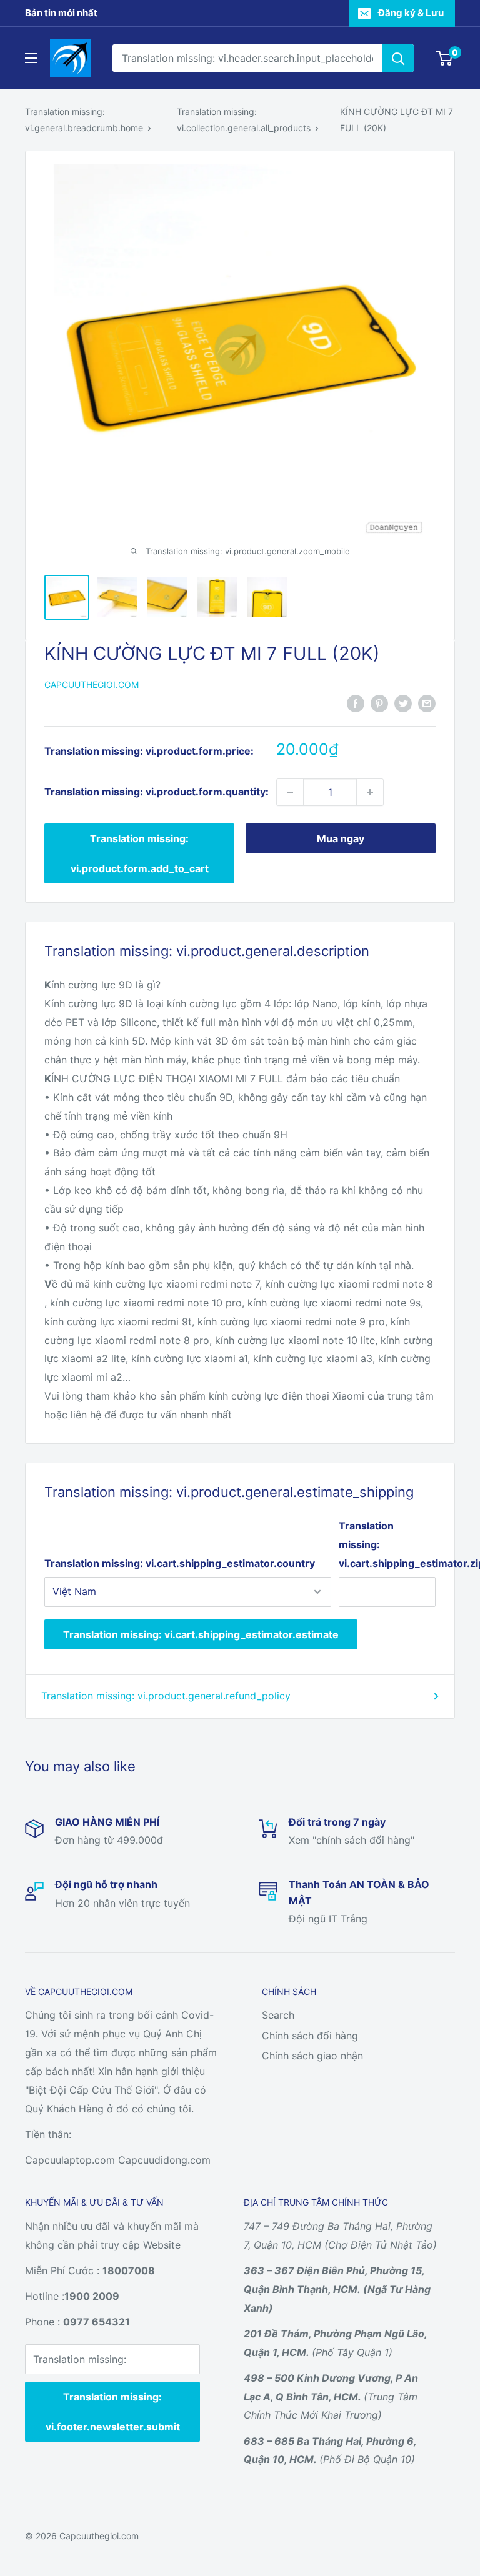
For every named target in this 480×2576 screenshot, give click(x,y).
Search (278, 2015)
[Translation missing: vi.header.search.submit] (398, 58)
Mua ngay (341, 838)
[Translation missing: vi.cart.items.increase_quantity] (370, 792)
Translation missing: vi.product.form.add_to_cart (140, 853)
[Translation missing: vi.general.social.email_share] (427, 703)
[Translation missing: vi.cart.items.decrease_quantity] (290, 792)
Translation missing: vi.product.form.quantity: (157, 792)
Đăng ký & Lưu (411, 13)
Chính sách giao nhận (312, 2056)
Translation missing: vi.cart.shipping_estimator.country (180, 1563)
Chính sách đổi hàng (310, 2036)
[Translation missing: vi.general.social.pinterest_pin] (379, 703)
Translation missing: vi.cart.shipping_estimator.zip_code (387, 1544)
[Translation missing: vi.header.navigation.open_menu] (31, 58)
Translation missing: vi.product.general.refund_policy (166, 1696)
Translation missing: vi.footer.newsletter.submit (113, 2412)
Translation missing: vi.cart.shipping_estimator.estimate (201, 1634)
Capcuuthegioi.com (92, 684)
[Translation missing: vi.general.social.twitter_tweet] (403, 703)
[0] (445, 58)
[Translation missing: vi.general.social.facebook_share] (356, 703)
